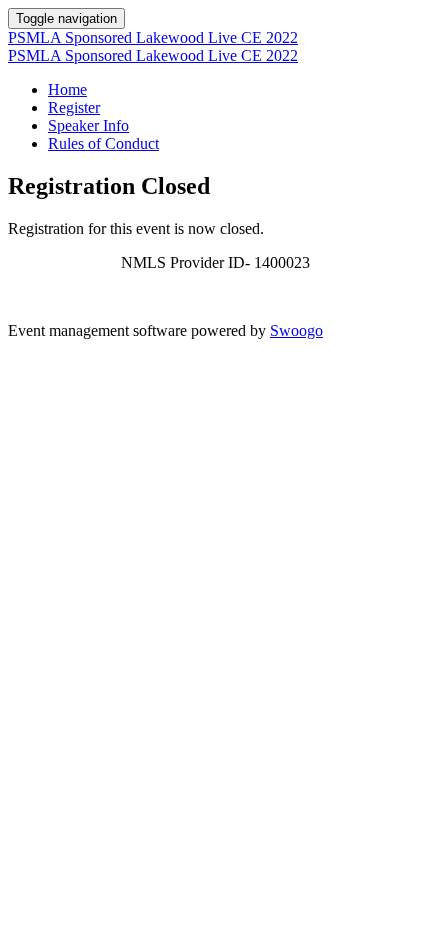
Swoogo (296, 330)
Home (67, 89)
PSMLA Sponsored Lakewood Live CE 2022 (153, 37)
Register (74, 107)
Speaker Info (88, 125)
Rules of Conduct (103, 143)
